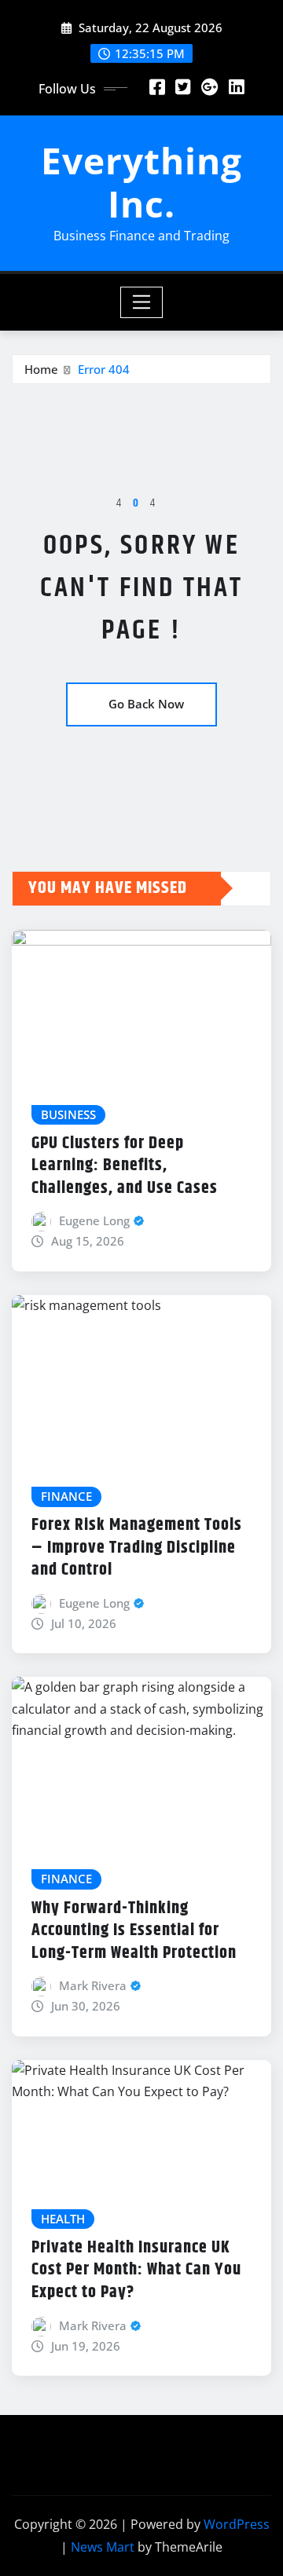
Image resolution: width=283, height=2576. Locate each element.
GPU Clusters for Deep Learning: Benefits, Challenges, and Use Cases (125, 1166)
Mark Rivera (93, 1985)
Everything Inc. (141, 182)
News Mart (103, 2547)
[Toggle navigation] (142, 302)
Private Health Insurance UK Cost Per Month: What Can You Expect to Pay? (136, 2270)
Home (41, 369)
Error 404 (104, 369)
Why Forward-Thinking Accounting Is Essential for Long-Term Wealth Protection (134, 1931)
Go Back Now (146, 704)
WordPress (237, 2524)
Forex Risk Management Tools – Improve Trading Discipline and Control (137, 1548)
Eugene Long (94, 1220)
